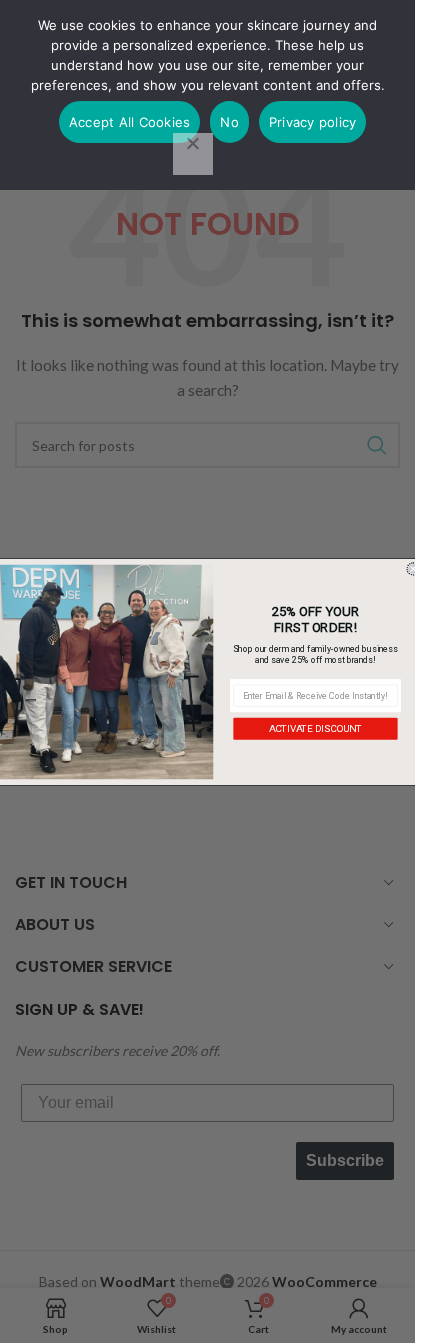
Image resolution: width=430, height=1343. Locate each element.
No (229, 122)
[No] (193, 154)
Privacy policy (313, 122)
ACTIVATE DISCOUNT (315, 728)
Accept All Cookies (130, 122)
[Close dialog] (412, 568)
